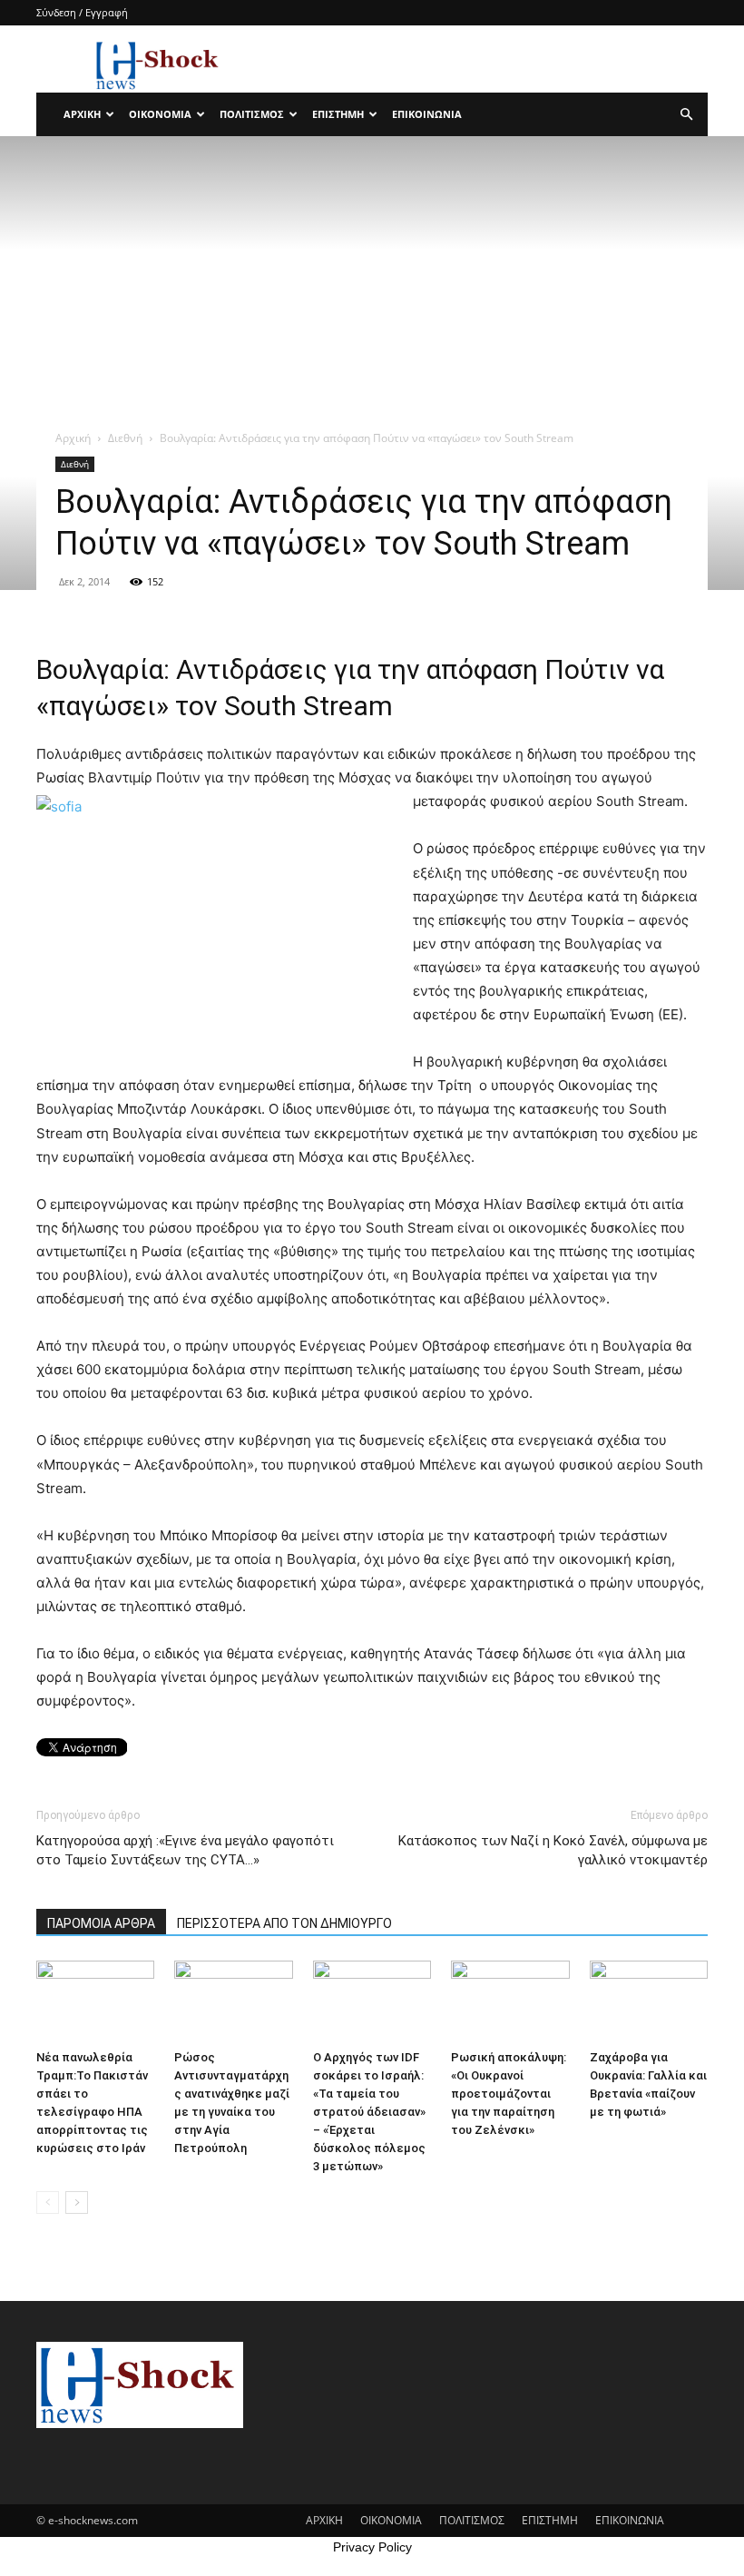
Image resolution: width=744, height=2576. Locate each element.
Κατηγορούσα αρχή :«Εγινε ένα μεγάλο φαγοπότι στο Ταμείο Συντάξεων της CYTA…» (185, 1850)
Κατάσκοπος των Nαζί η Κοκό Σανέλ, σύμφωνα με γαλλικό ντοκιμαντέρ (553, 1850)
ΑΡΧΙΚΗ (82, 114)
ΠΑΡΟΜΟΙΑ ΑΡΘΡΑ (101, 1923)
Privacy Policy (372, 2547)
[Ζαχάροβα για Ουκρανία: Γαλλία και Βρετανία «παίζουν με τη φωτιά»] (649, 2001)
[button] (686, 115)
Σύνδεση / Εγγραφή (82, 12)
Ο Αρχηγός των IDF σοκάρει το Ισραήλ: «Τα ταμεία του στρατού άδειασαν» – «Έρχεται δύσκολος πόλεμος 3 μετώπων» (369, 2112)
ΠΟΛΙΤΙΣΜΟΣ (252, 114)
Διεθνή (125, 438)
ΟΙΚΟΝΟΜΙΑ (160, 114)
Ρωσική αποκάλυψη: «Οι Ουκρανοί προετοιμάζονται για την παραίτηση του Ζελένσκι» (509, 2094)
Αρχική (73, 438)
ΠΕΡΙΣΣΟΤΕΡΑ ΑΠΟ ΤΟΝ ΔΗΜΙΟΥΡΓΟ (284, 1923)
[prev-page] (48, 2202)
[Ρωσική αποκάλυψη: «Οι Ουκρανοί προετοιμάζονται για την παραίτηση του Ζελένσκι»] (510, 2001)
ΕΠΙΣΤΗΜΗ (338, 114)
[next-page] (77, 2202)
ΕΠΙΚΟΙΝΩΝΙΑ (427, 114)
